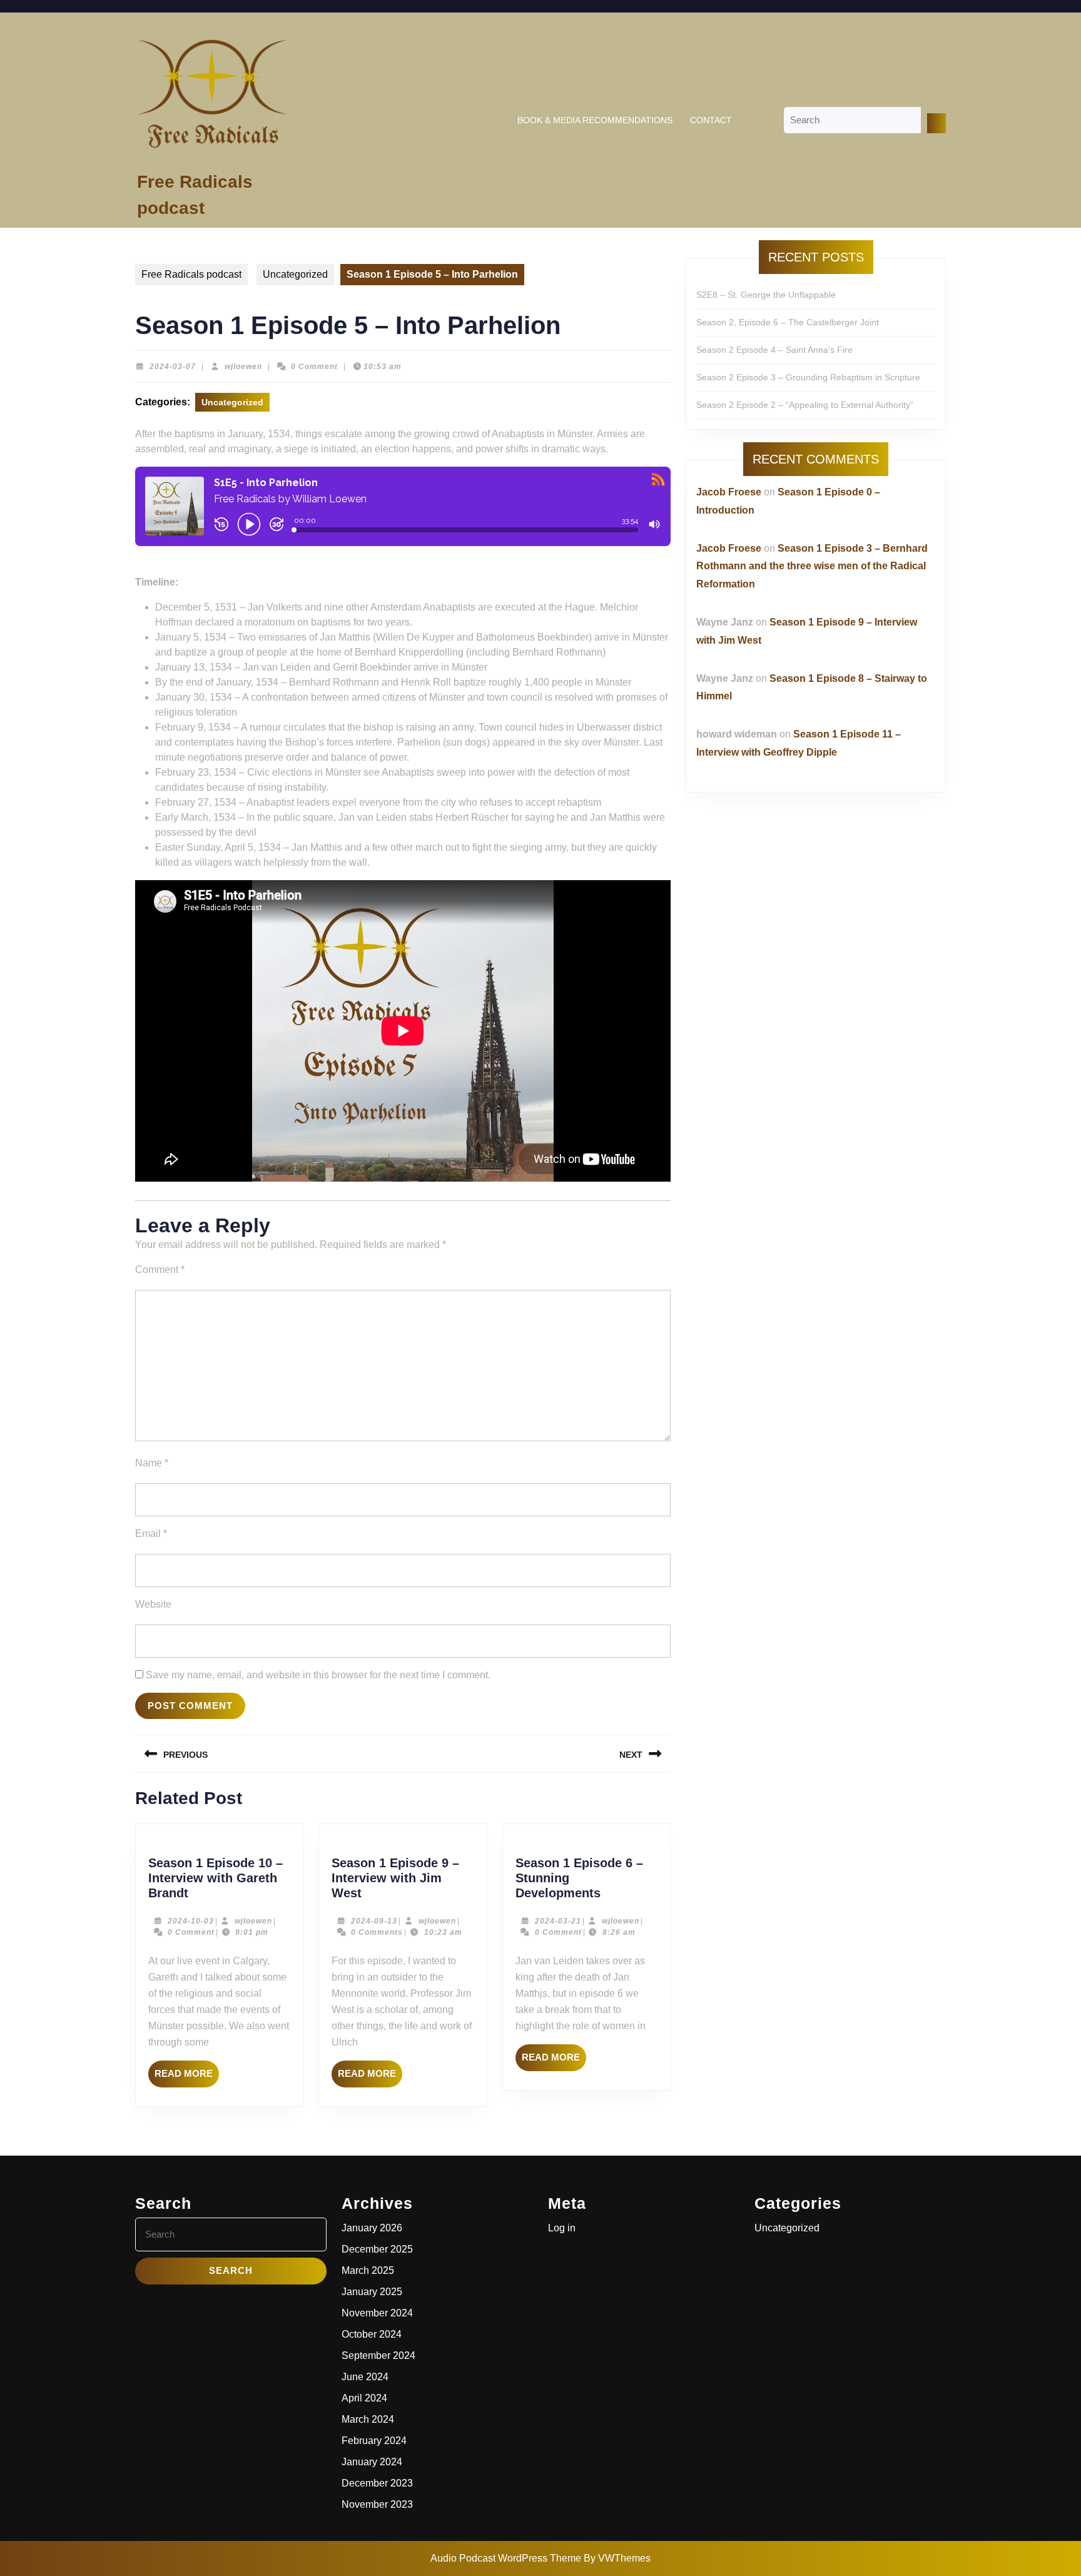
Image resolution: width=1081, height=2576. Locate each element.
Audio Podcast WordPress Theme (506, 2558)
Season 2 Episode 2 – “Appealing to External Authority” (805, 405)
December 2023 (377, 2483)
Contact (711, 120)
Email (151, 1534)
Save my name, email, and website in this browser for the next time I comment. (318, 1675)
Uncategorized (295, 274)
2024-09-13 (374, 1921)
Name (152, 1463)
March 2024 (368, 2419)
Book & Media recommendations (595, 120)
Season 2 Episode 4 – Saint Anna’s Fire (774, 350)
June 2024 (365, 2377)
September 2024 (378, 2355)
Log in (562, 2228)
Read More (187, 2077)
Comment (160, 1270)
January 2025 (372, 2292)
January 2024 (372, 2462)
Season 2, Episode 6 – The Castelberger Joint (788, 322)
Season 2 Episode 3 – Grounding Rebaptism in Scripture (808, 377)
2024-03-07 (173, 367)
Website (153, 1604)
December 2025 (377, 2249)
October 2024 (372, 2334)
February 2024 (374, 2441)
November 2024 (377, 2313)
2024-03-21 (558, 1921)
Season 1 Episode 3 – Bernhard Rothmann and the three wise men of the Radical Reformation (812, 566)
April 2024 (364, 2398)
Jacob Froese (729, 492)
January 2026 (372, 2228)
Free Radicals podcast (191, 274)
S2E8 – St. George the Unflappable (766, 295)
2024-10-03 (191, 1921)
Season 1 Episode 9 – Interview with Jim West (395, 1878)
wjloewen (243, 367)
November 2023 (377, 2504)
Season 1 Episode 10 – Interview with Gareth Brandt (216, 1878)
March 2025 (368, 2270)
